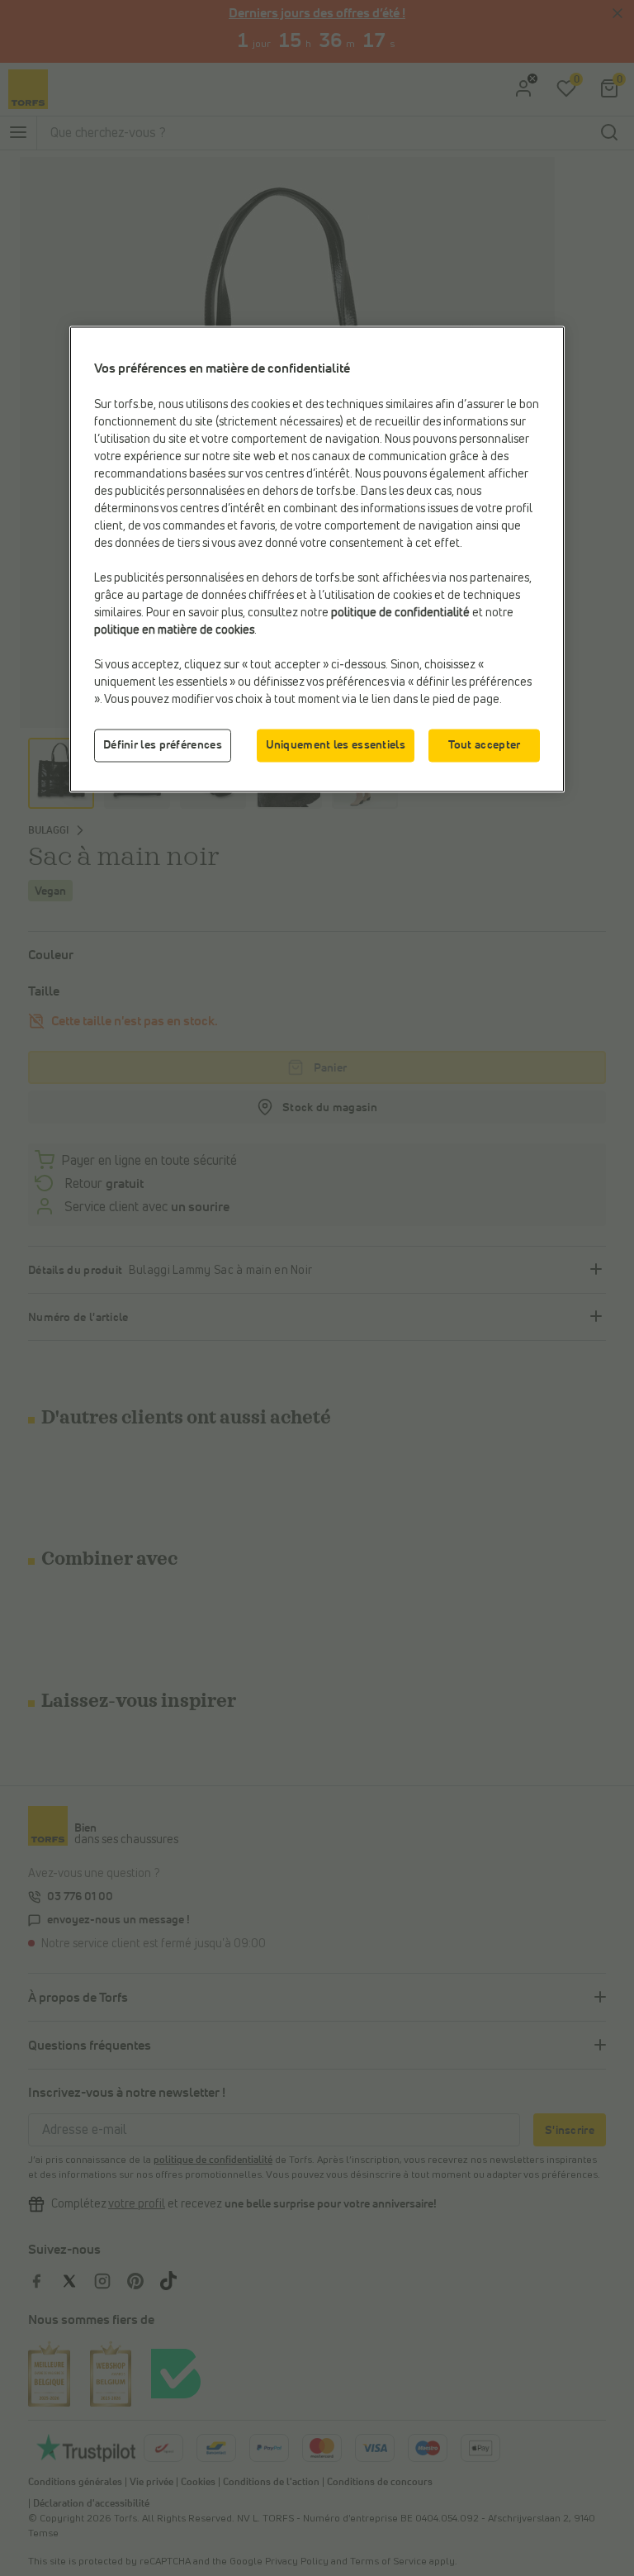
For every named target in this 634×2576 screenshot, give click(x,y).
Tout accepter (485, 745)
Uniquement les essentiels (336, 745)
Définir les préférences (163, 745)
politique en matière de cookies (174, 630)
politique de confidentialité (400, 612)
